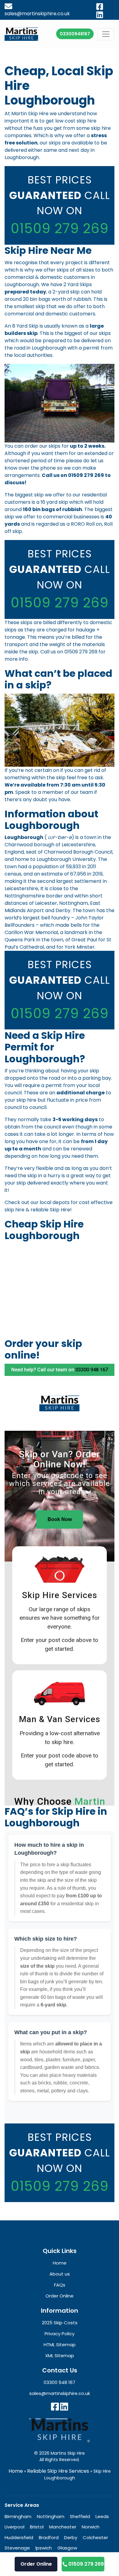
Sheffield (80, 2516)
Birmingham (18, 2516)
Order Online (36, 2564)
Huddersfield (19, 2537)
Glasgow (67, 2548)
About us (60, 2274)
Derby (71, 2537)
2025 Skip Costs (60, 2323)
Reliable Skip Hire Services (58, 2471)
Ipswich (44, 2548)
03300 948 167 (60, 2382)
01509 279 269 (60, 228)
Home (16, 2471)
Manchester (63, 2527)
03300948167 (75, 34)
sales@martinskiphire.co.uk (60, 2393)
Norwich (91, 2527)
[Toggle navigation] (106, 34)
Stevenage (17, 2548)
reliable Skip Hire (50, 1210)
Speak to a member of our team (54, 792)
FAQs (60, 2285)
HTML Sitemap (60, 2345)
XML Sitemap (60, 2356)
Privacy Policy (60, 2334)
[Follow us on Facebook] (55, 2407)
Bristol (37, 2527)
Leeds (102, 2516)
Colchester (95, 2537)
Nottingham (51, 2516)
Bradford (49, 2537)
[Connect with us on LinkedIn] (64, 2407)
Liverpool (14, 2527)
